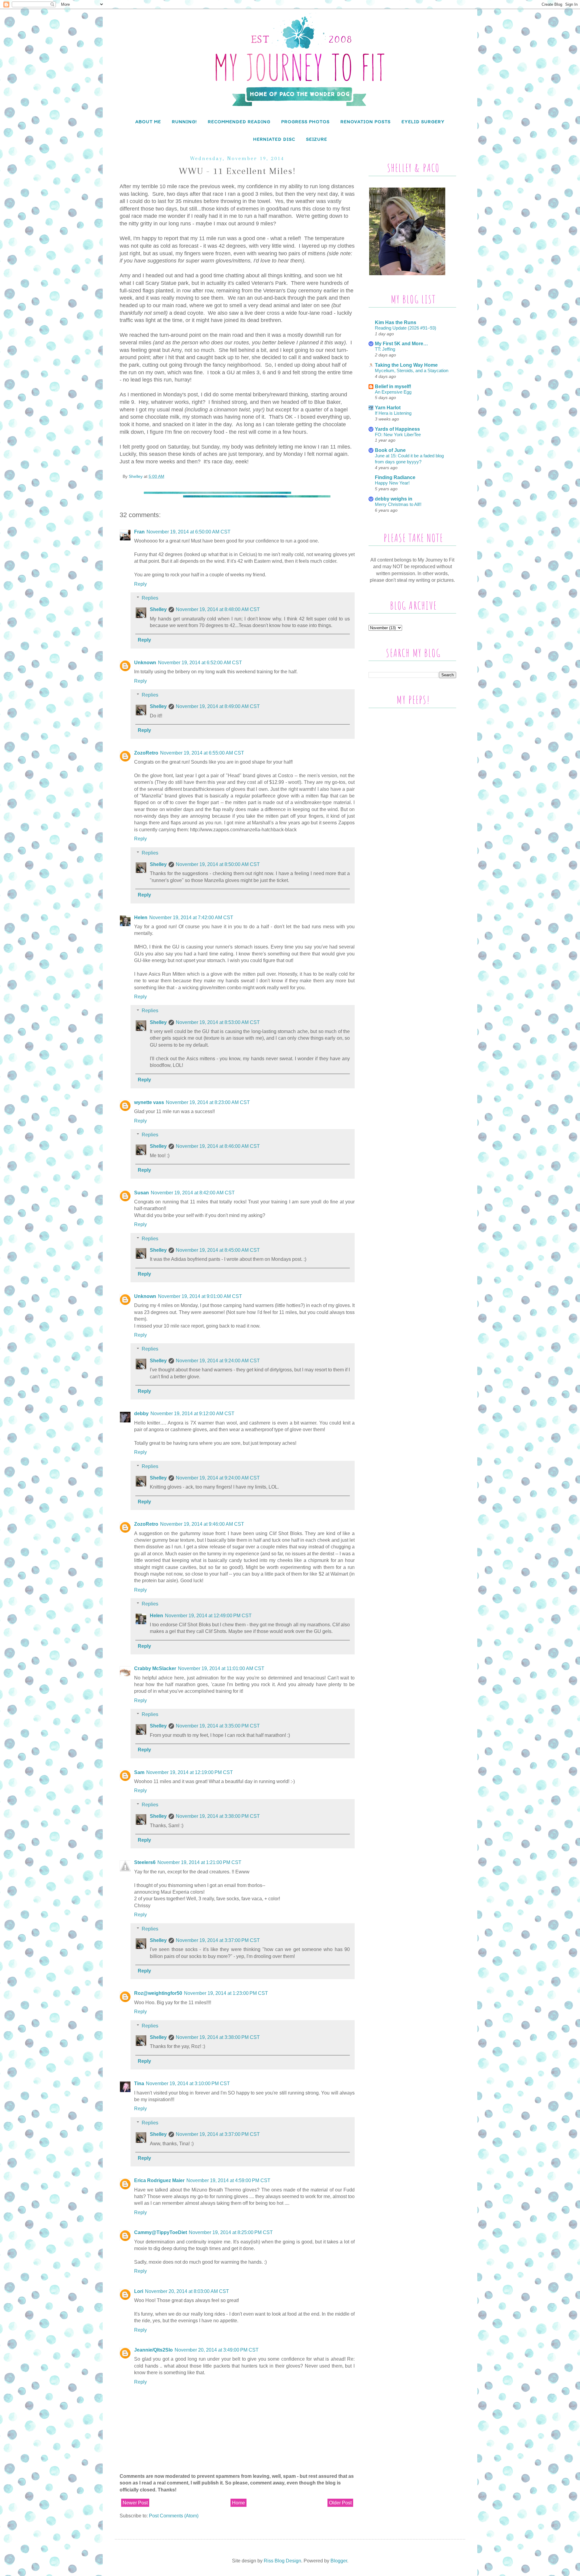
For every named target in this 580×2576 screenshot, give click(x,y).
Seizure (317, 139)
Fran (139, 532)
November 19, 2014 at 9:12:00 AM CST (192, 1414)
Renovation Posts (366, 122)
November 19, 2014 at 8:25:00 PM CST (231, 2232)
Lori (139, 2291)
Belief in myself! (393, 386)
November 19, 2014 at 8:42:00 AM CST (193, 1193)
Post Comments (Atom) (174, 2516)
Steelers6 (145, 1862)
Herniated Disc (274, 139)
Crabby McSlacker (155, 1668)
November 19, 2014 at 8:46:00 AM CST (218, 1146)
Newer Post (135, 2503)
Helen (141, 918)
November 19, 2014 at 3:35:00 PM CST (218, 1726)
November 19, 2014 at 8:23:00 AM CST (208, 1102)
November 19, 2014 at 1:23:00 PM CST (226, 1993)
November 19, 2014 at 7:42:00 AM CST (191, 918)
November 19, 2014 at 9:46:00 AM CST (202, 1524)
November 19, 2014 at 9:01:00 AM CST (200, 1296)
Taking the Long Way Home (406, 365)
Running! (184, 122)
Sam (139, 1772)
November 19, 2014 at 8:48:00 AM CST (218, 609)
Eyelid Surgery (423, 122)
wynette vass (149, 1102)
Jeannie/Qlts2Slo (153, 2350)
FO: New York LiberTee (398, 435)
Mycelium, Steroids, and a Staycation (412, 370)
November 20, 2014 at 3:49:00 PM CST (217, 2350)
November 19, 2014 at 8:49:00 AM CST (218, 706)
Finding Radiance (395, 477)
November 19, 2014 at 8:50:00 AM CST (218, 864)
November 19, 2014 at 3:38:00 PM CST (218, 1816)
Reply (140, 584)
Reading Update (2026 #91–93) (406, 328)
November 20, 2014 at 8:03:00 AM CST (187, 2291)
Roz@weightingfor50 (158, 1993)
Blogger (339, 2561)
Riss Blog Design (282, 2561)
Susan (142, 1193)
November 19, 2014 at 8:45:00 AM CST (218, 1250)
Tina (139, 2083)
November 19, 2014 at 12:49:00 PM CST (208, 1616)
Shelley (158, 609)
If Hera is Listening (393, 413)
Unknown (145, 663)
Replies (150, 598)
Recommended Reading (239, 122)
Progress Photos (305, 122)
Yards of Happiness (397, 429)
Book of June (390, 450)
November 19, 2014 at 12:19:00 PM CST (190, 1772)
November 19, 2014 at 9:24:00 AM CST (218, 1361)
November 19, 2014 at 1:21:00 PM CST (199, 1862)
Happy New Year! (392, 483)
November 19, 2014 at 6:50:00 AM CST (188, 532)
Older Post (340, 2503)
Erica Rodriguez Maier (159, 2180)
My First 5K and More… (401, 344)
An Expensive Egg (393, 392)
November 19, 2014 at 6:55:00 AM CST (202, 753)
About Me (148, 122)
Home (238, 2503)
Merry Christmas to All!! (398, 504)
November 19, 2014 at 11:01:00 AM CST (221, 1668)
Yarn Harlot (388, 408)
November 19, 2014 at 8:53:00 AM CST (218, 1022)
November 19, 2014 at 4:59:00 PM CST (228, 2180)
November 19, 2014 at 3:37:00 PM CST (218, 1940)
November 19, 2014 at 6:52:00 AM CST (200, 663)
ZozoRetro (146, 753)
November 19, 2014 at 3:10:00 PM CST (188, 2083)
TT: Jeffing (385, 349)
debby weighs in (394, 499)
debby (141, 1414)
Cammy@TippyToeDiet (161, 2232)
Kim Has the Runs (396, 322)
